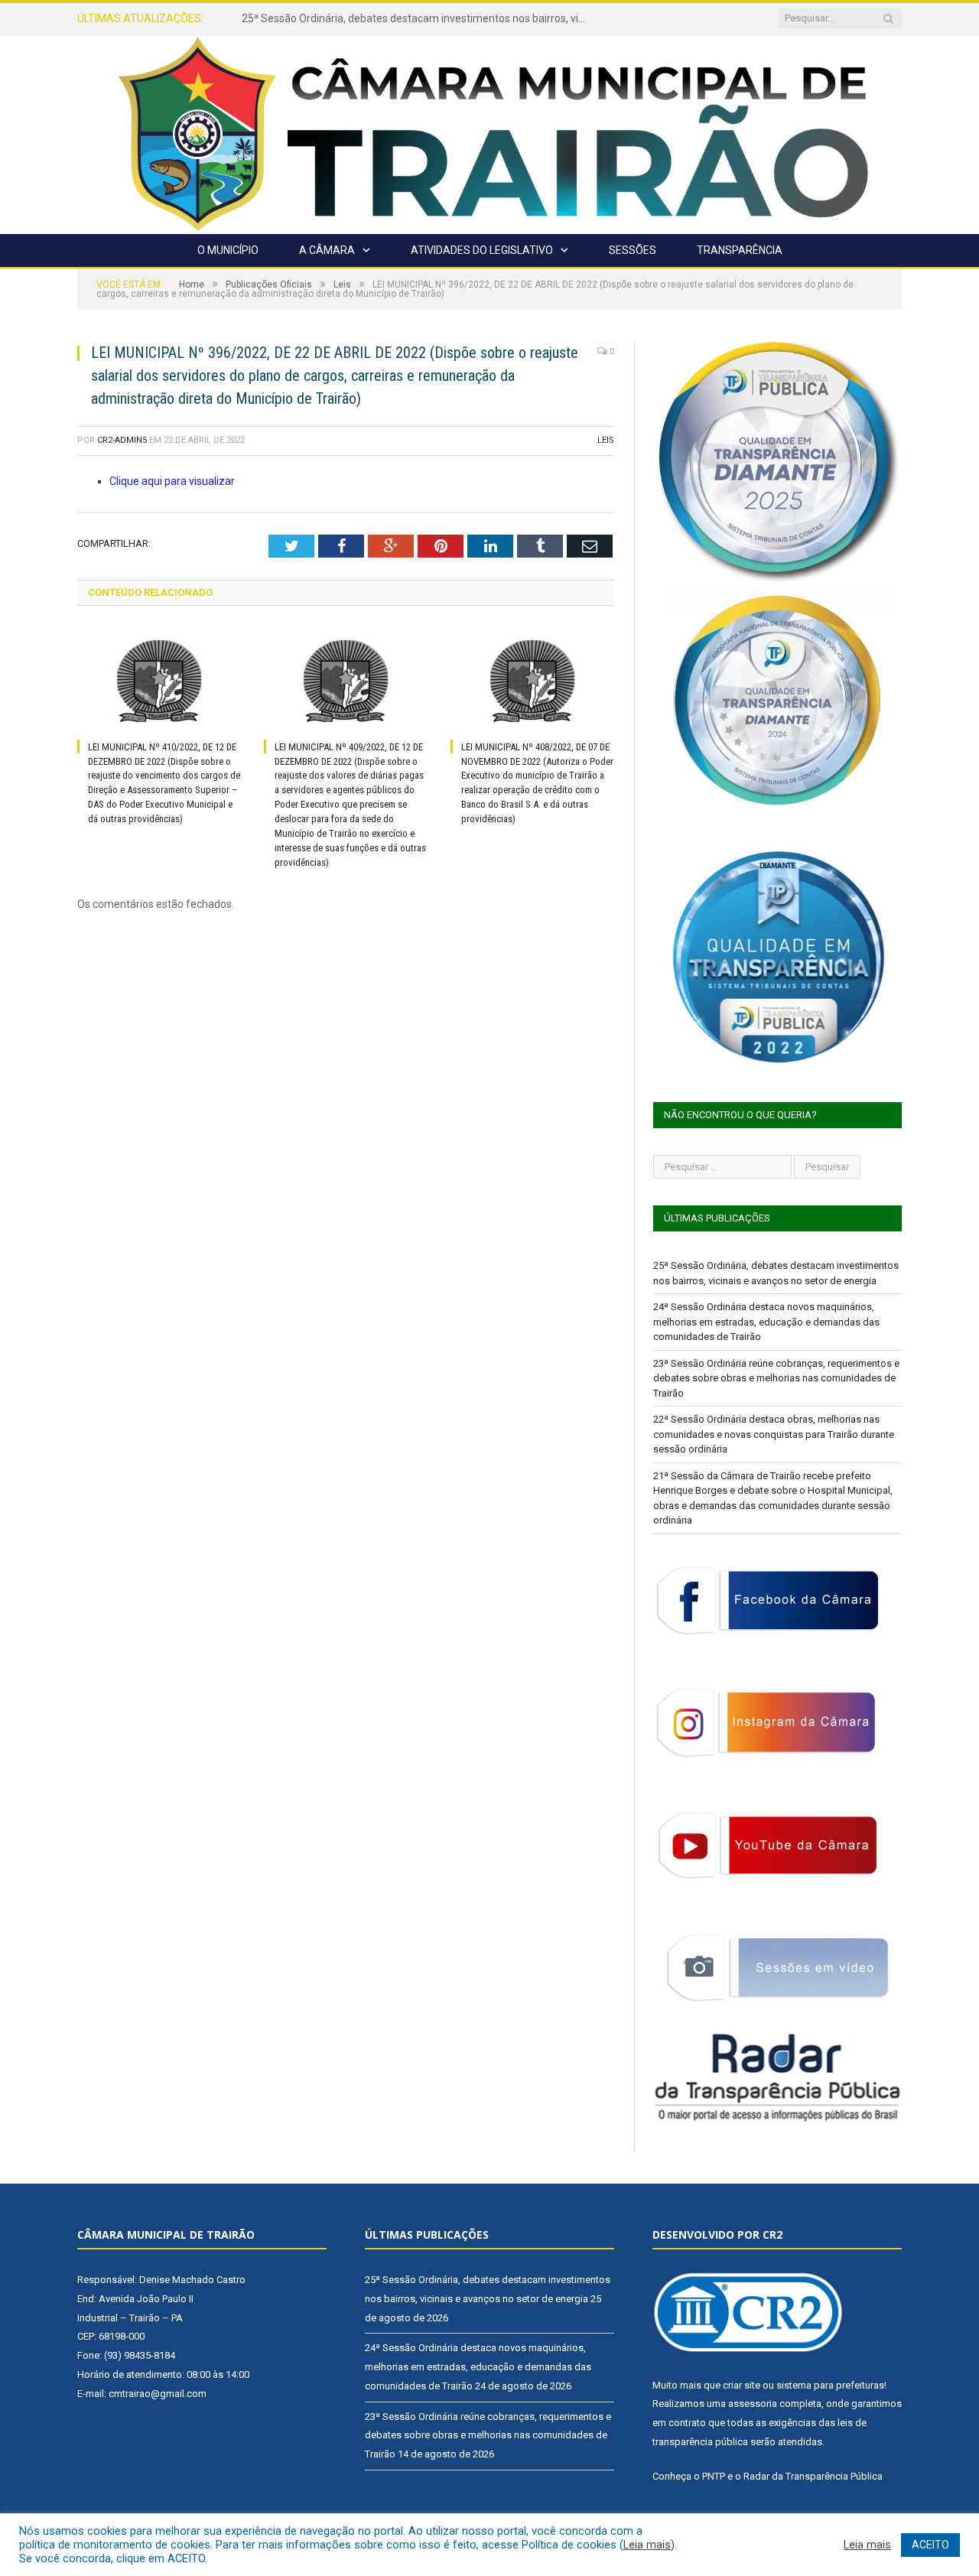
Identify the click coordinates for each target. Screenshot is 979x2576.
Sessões (633, 250)
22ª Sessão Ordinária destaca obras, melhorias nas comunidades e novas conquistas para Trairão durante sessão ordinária (774, 1434)
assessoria (753, 2404)
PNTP (714, 2476)
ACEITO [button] (930, 2545)
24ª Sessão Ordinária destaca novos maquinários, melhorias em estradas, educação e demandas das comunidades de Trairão (418, 18)
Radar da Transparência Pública (813, 2476)
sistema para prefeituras (830, 2385)
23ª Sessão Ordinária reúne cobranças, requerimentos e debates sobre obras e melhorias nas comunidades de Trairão (776, 1378)
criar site (742, 2385)
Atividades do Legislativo (482, 250)
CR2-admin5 (122, 440)
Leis (606, 440)
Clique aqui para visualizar (172, 481)
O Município (228, 250)
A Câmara (327, 250)
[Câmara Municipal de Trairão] (489, 133)
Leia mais (647, 2545)
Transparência (740, 250)
